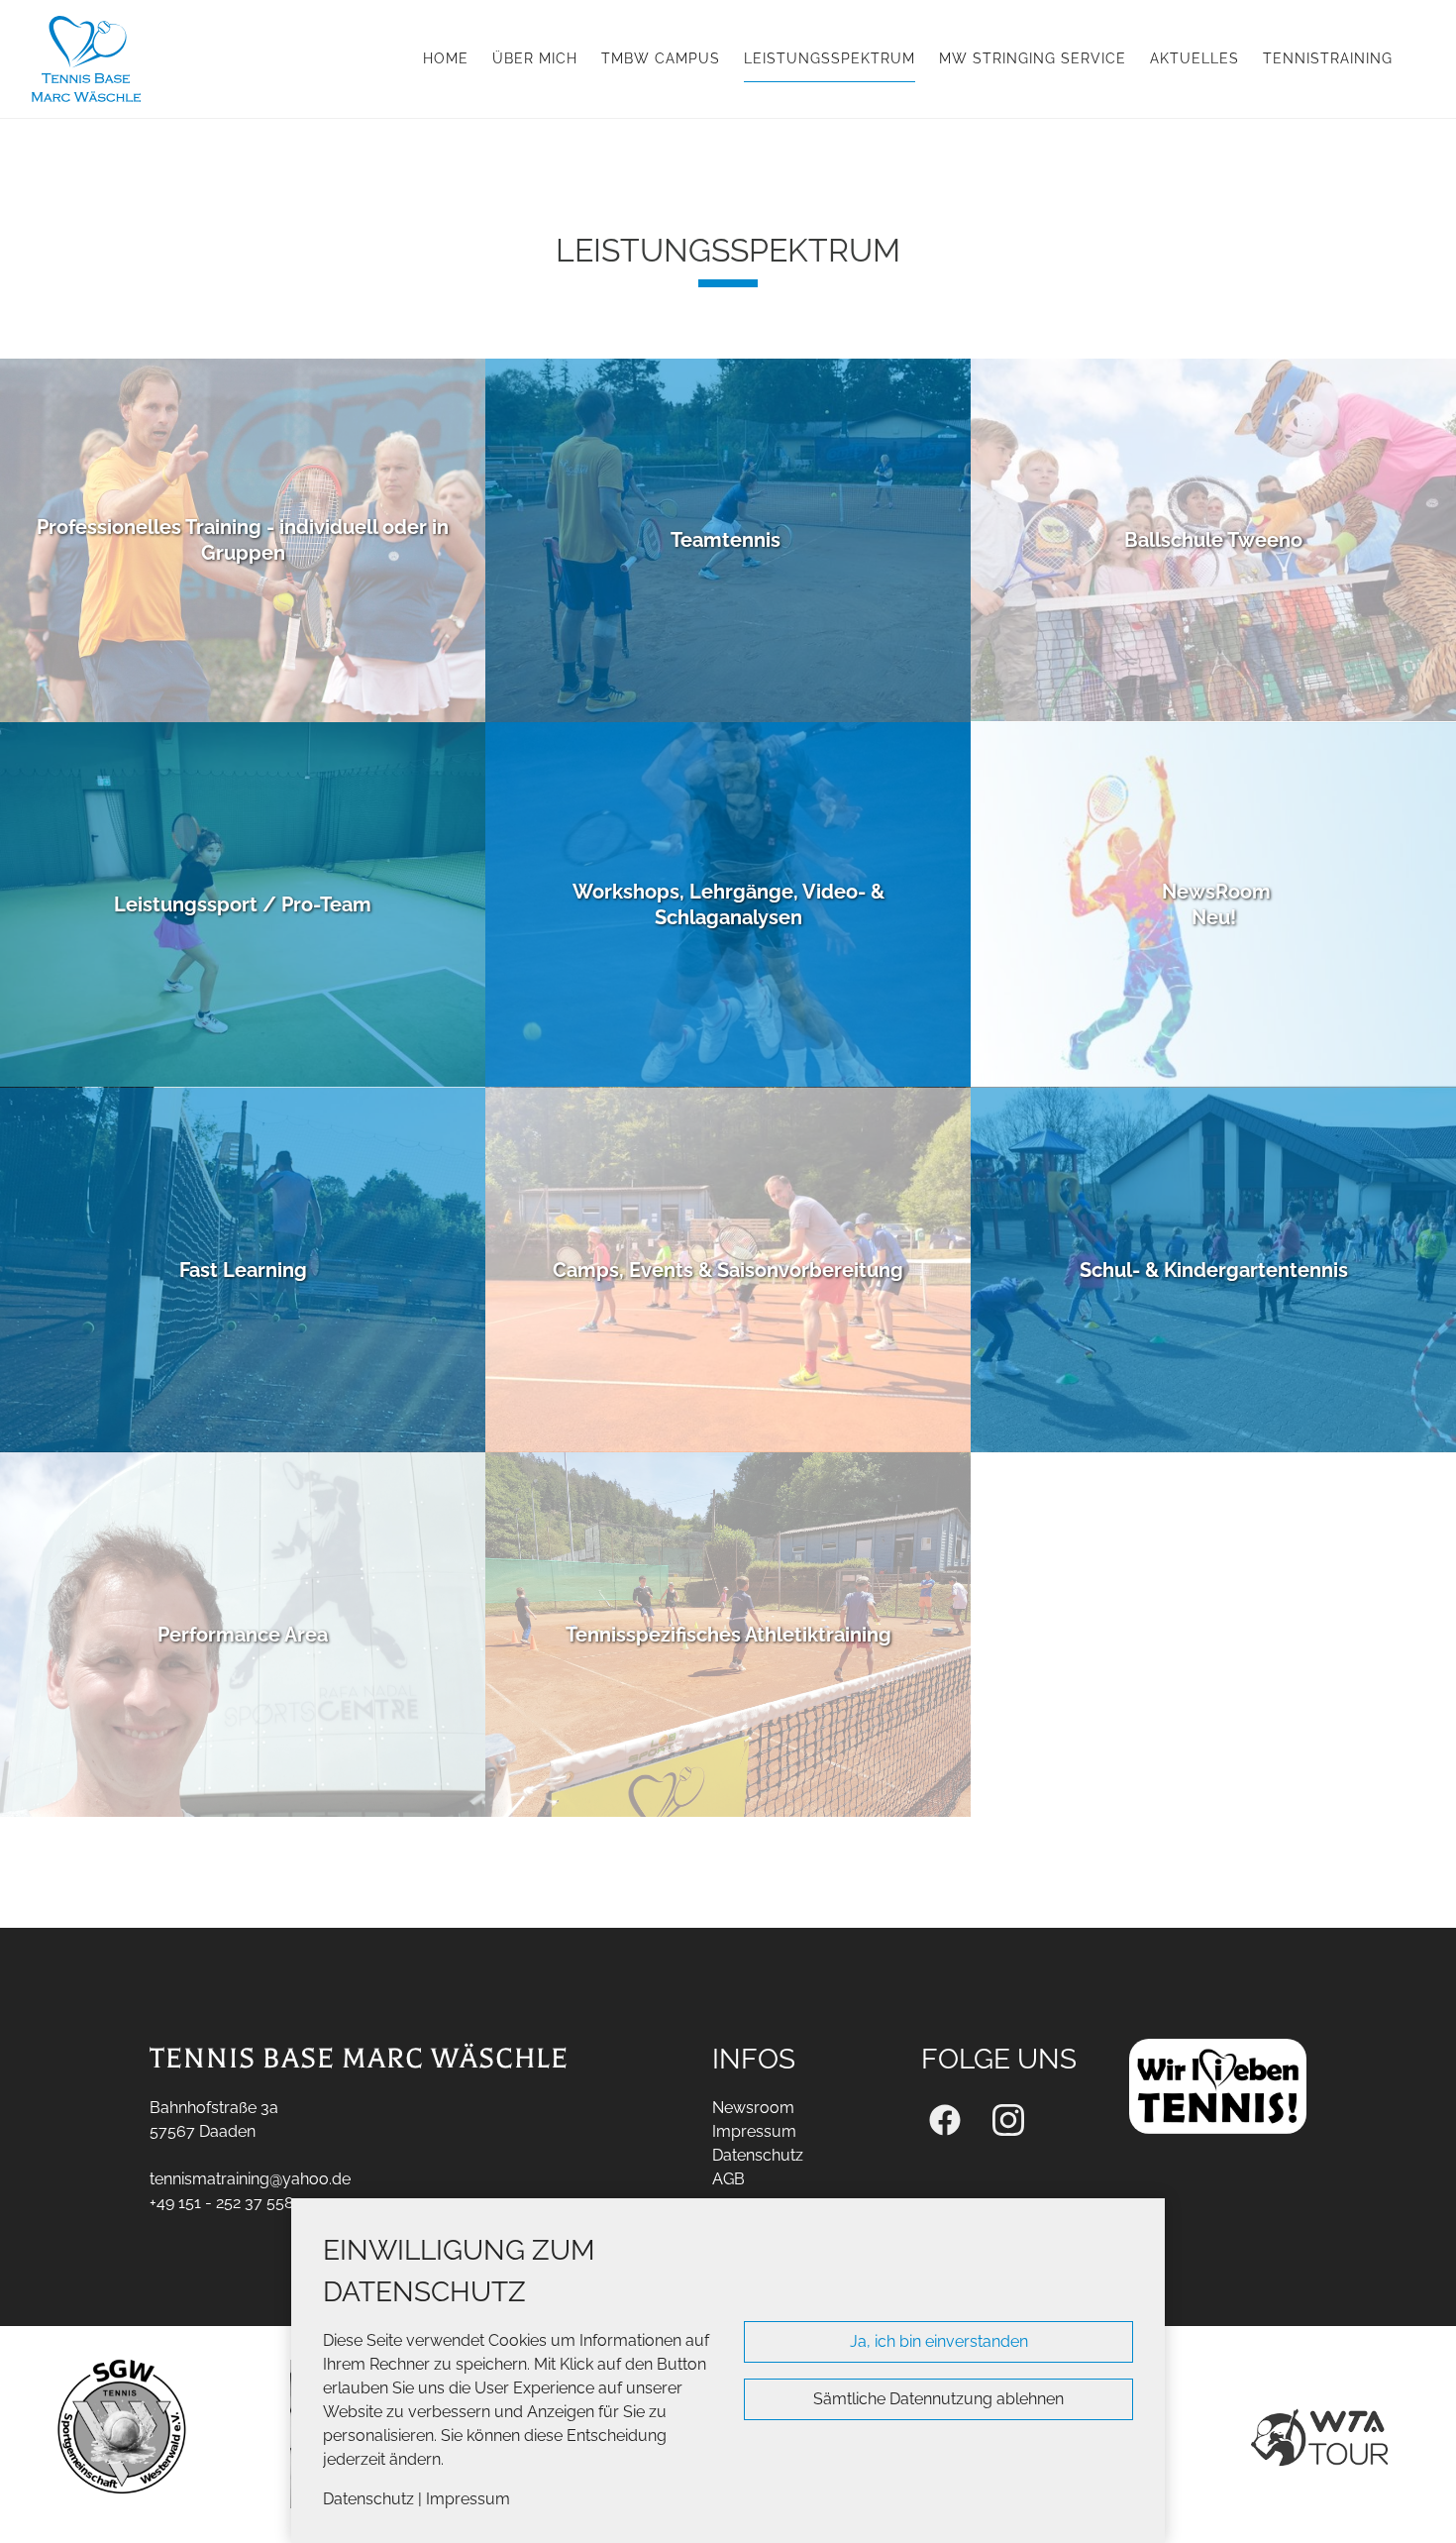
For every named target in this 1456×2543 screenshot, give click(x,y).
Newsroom (753, 2108)
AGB (728, 2179)
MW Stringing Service (1033, 58)
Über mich (535, 58)
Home (446, 58)
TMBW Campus (661, 58)
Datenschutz (368, 2499)
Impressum (468, 2499)
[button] (243, 541)
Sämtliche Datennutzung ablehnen (938, 2399)
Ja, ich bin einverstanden (939, 2341)
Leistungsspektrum (830, 58)
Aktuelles (1195, 58)
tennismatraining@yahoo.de (250, 2179)
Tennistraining (1328, 58)
